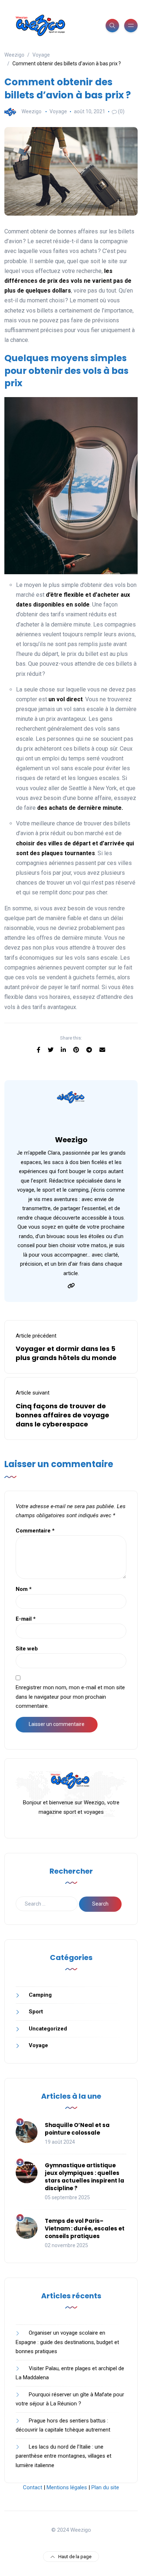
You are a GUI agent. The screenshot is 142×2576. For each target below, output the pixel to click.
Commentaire (35, 1531)
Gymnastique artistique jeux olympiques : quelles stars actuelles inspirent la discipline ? (84, 2177)
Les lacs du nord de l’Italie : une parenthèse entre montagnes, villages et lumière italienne (64, 2456)
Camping (40, 1995)
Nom (24, 1589)
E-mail (26, 1619)
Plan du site (105, 2487)
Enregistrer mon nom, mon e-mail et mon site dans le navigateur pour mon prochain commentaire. (70, 1697)
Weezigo (31, 111)
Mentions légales (67, 2487)
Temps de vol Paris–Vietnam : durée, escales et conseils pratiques (85, 2228)
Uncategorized (48, 2029)
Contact (33, 2487)
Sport (36, 2012)
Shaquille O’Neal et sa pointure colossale (77, 2129)
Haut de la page (75, 2557)
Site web (27, 1649)
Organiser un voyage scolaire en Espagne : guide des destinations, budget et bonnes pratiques (67, 2342)
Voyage (58, 111)
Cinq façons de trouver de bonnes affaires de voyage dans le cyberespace (62, 1415)
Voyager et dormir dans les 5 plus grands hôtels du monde (66, 1353)
